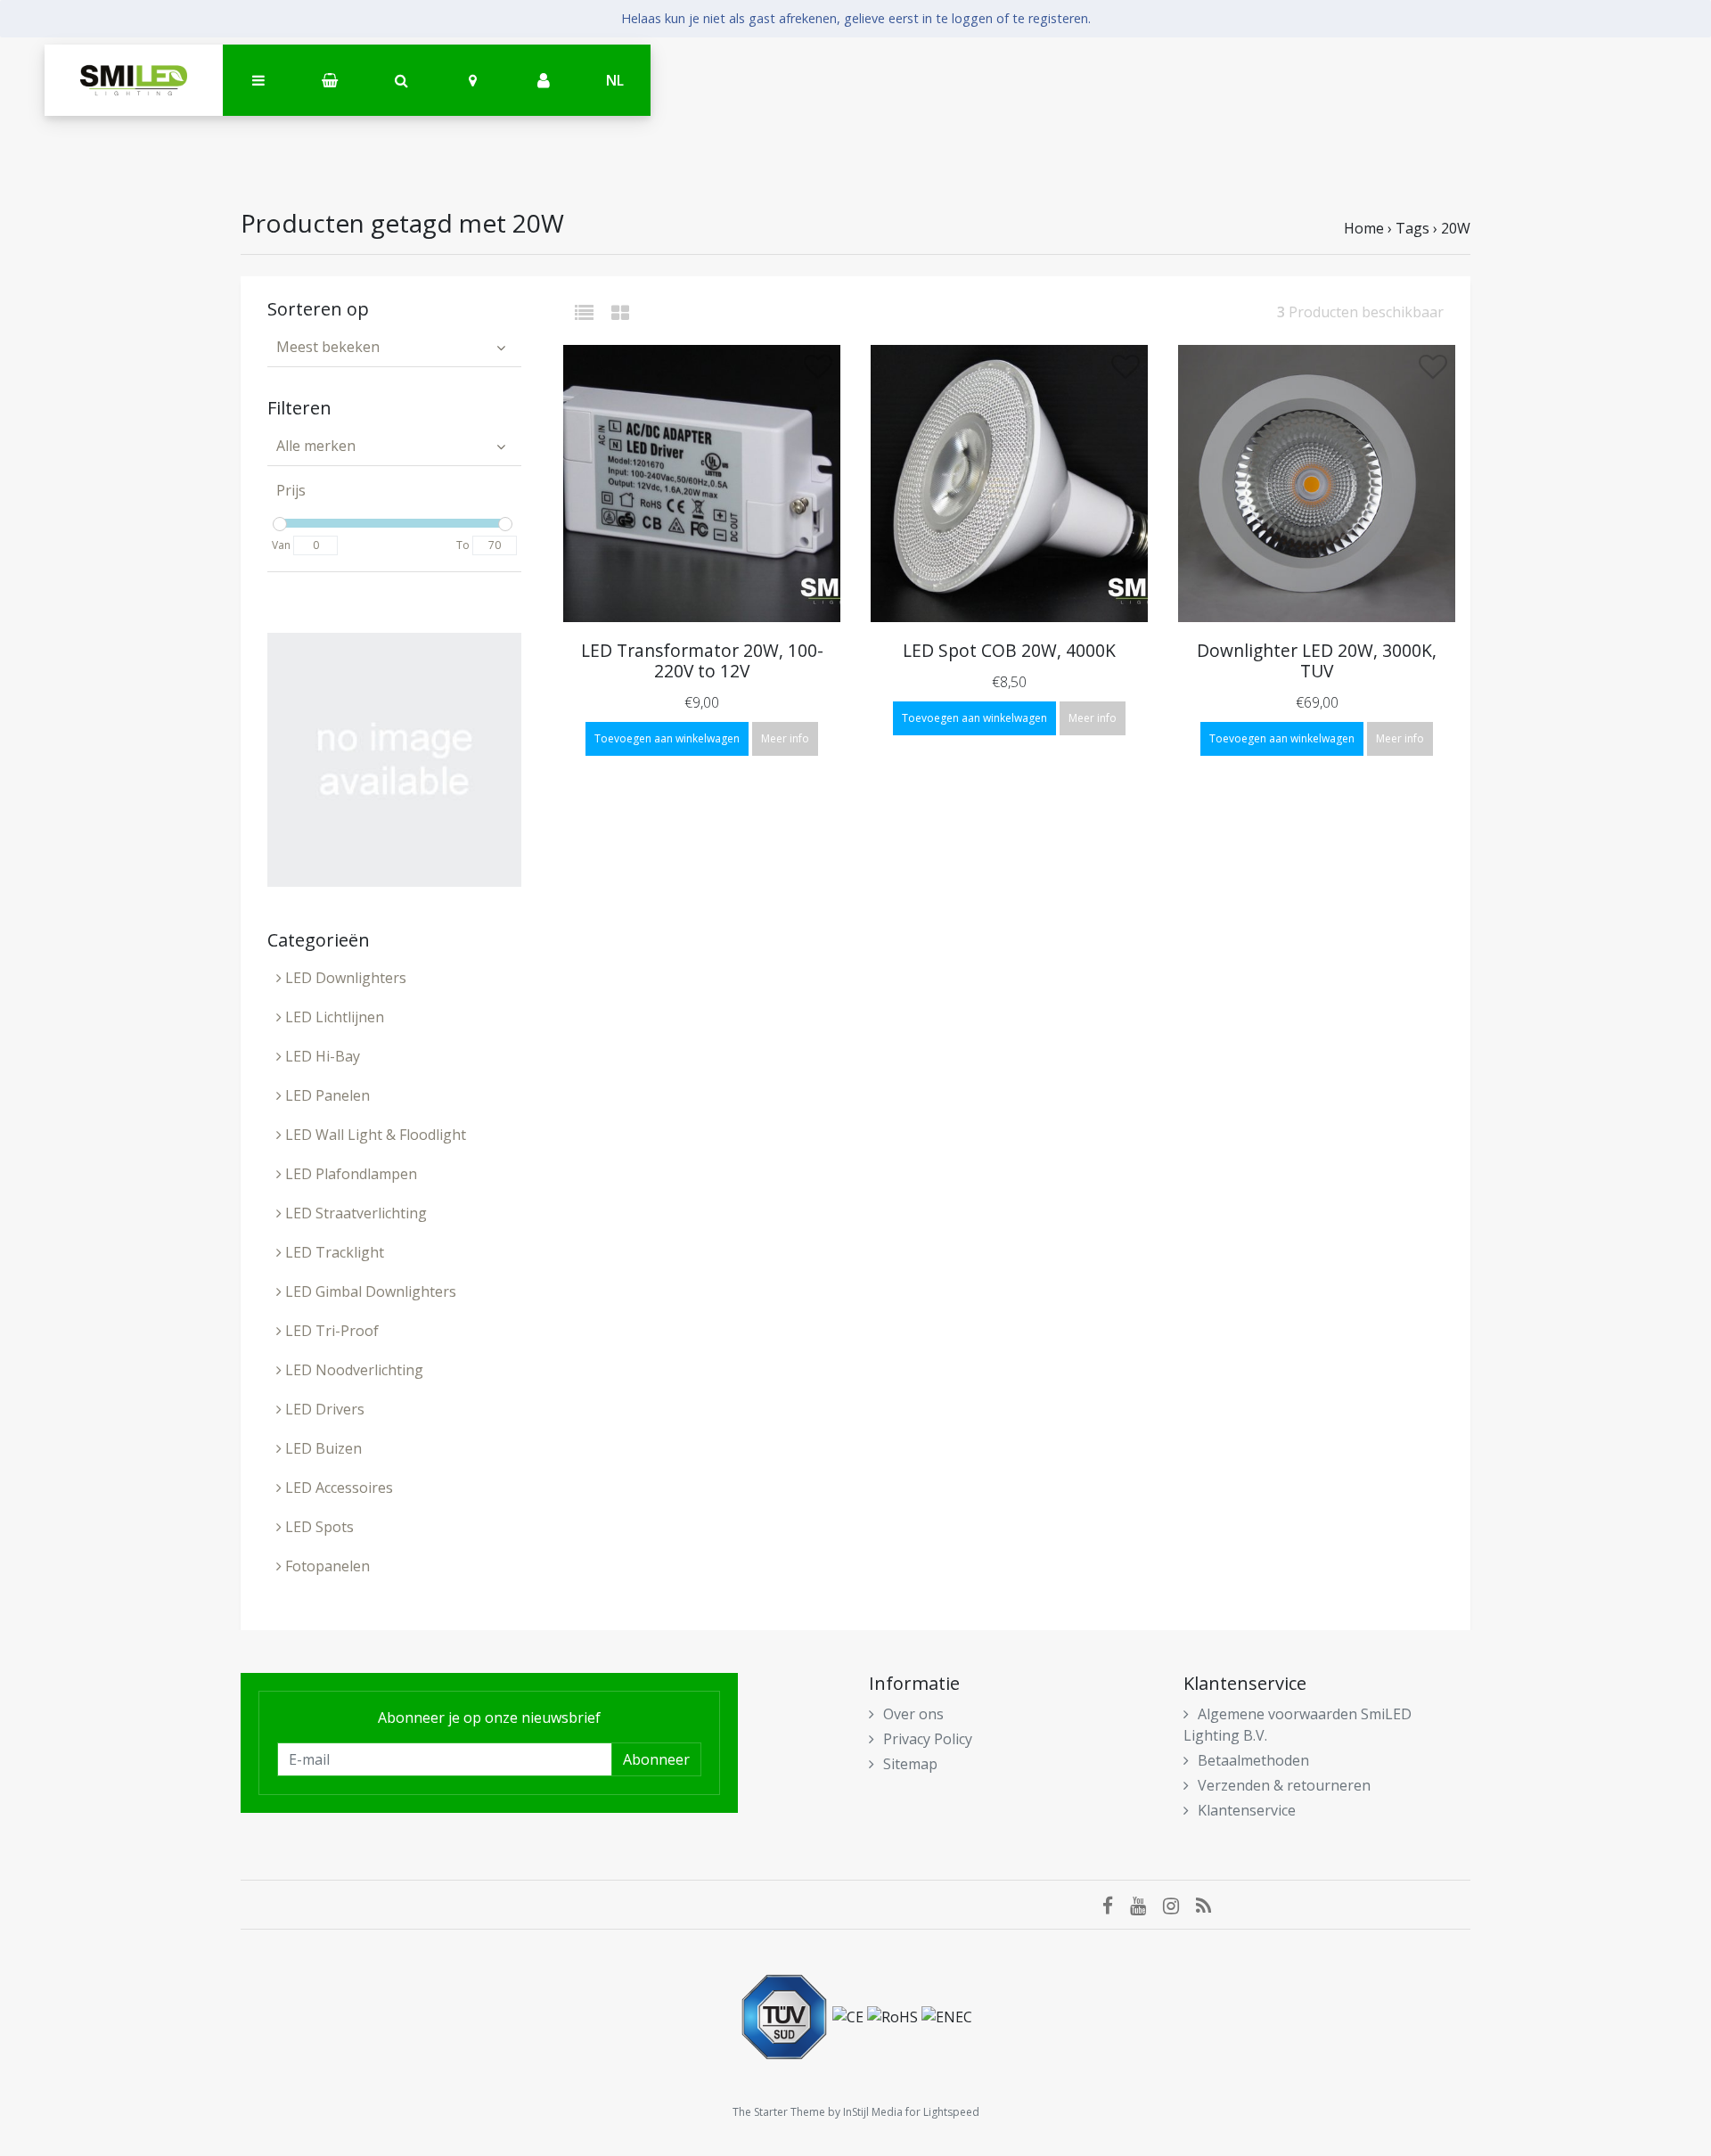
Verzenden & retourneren (1284, 1785)
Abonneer (656, 1759)
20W (1456, 228)
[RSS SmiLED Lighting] (1210, 1905)
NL (615, 80)
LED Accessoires (337, 1488)
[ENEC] (947, 2015)
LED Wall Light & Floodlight (374, 1135)
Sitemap (910, 1764)
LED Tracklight (333, 1252)
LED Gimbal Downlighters (369, 1291)
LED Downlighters (344, 978)
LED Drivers (323, 1409)
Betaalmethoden (1253, 1760)
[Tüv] (786, 2015)
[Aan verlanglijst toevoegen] (818, 372)
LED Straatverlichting (354, 1213)
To (463, 545)
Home (1364, 228)
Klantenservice (1247, 1810)
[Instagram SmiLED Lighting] (1179, 1905)
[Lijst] (591, 312)
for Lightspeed (942, 2112)
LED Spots (318, 1527)
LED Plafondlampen (349, 1174)
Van (281, 545)
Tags (1412, 228)
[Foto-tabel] (620, 312)
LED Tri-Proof (330, 1331)
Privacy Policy (928, 1739)
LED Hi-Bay (321, 1056)
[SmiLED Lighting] (134, 80)
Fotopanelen (326, 1566)
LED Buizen (322, 1448)
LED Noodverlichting (352, 1370)
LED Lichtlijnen (333, 1017)
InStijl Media (873, 2112)
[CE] (850, 2015)
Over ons (913, 1714)
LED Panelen (326, 1095)
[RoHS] (894, 2015)
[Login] (544, 81)
